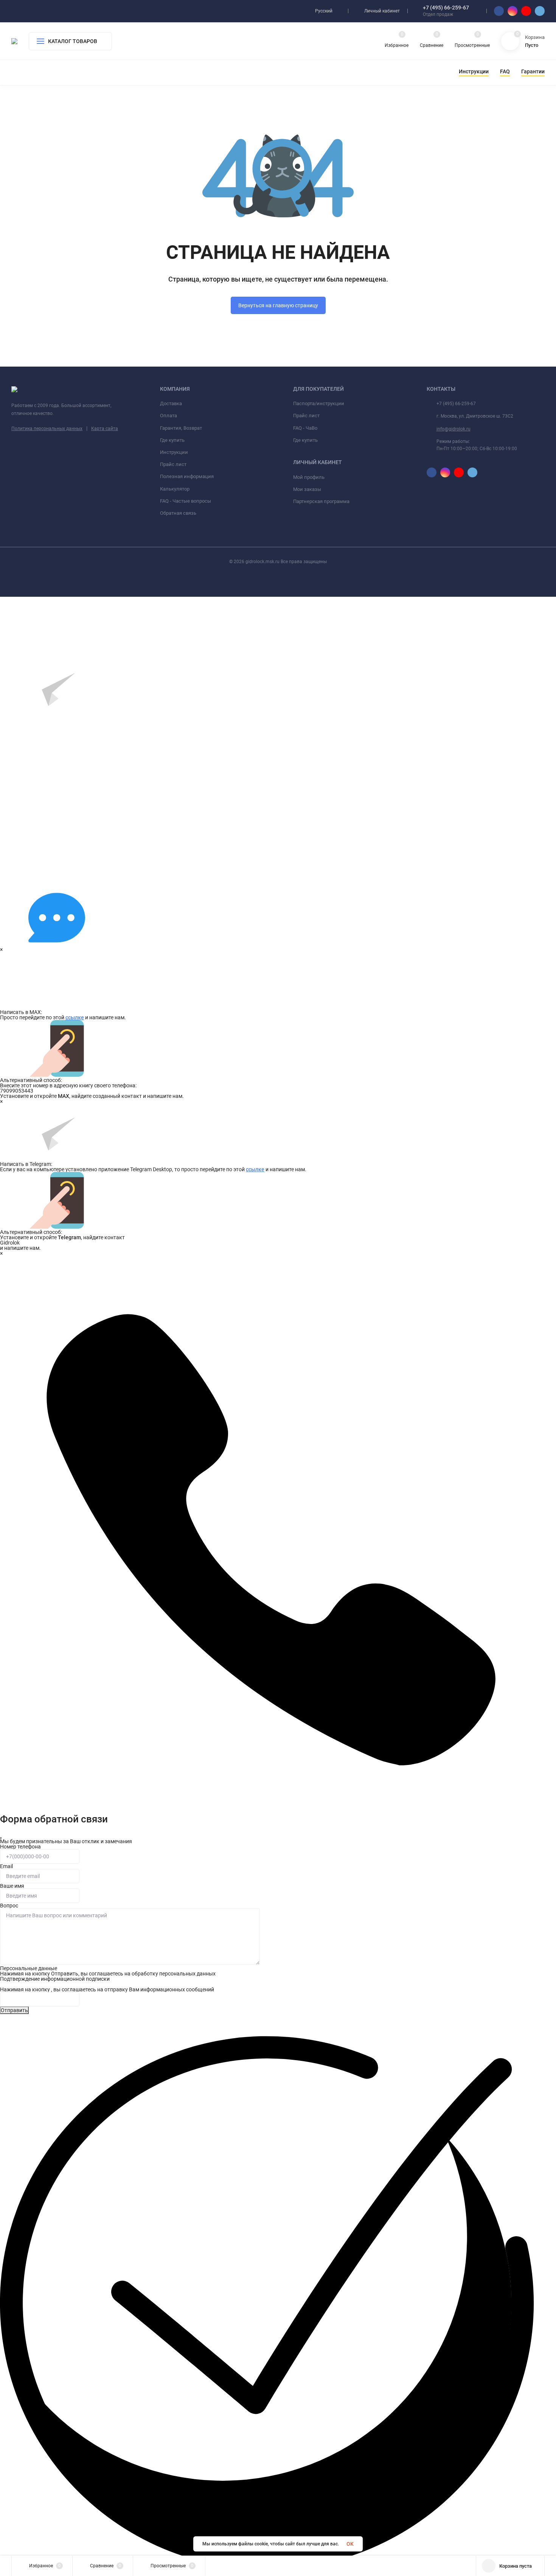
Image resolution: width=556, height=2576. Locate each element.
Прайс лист (173, 464)
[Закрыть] (1, 1838)
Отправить (14, 2010)
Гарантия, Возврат (181, 428)
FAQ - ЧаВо (305, 428)
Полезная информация (187, 476)
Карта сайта (105, 429)
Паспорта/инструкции (319, 403)
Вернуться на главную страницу (278, 305)
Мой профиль (309, 477)
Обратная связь (178, 513)
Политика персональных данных (47, 429)
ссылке (75, 1017)
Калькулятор (175, 489)
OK (350, 2544)
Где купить (172, 440)
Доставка (171, 403)
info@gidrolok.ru (453, 429)
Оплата (169, 416)
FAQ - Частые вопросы (186, 501)
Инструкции (174, 452)
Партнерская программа (321, 501)
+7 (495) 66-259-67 (446, 8)
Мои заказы (307, 489)
